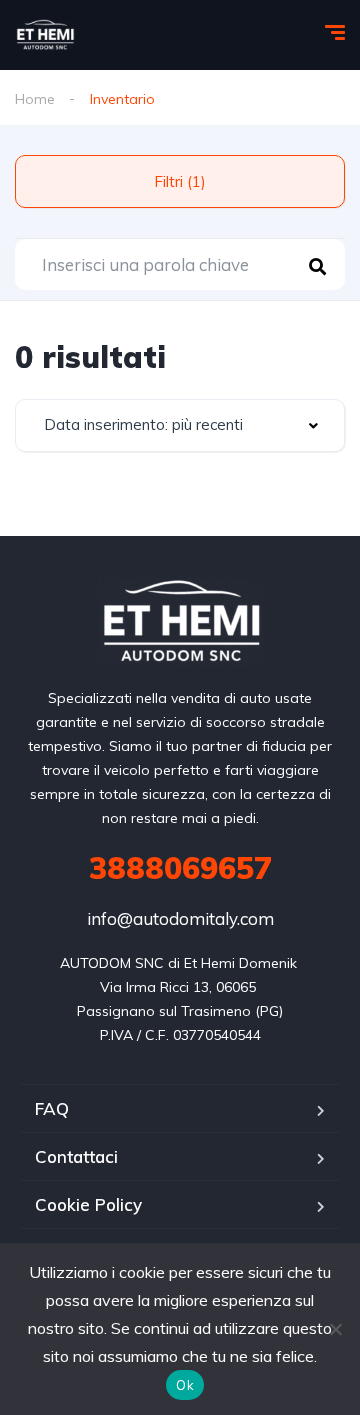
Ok (185, 1385)
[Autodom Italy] (45, 35)
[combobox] (180, 425)
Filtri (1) (180, 181)
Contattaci (76, 1156)
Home (35, 99)
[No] (335, 1329)
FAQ (52, 1108)
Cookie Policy (88, 1204)
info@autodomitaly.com (180, 918)
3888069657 (180, 868)
